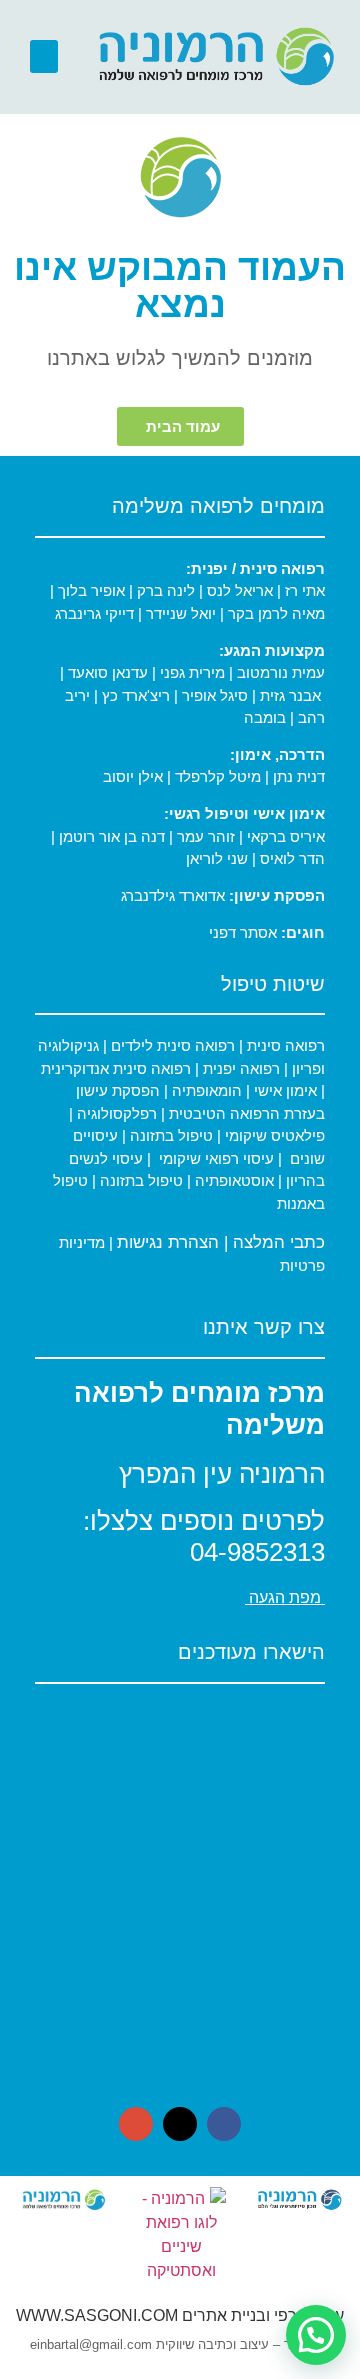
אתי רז (305, 590)
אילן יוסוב (133, 776)
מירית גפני (192, 672)
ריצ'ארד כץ (136, 695)
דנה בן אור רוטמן (112, 836)
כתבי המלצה (279, 1242)
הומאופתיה (205, 1090)
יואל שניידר (181, 613)
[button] (44, 56)
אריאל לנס (240, 590)
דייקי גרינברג (96, 613)
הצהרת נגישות (168, 1242)
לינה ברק (166, 590)
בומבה (265, 717)
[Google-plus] (136, 2124)
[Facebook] (224, 2124)
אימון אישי (283, 1090)
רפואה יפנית (241, 1068)
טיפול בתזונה (171, 1135)
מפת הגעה (285, 1597)
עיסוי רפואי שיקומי (216, 1158)
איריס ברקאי (286, 836)
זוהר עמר (206, 836)
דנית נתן (299, 776)
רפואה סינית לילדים (171, 1045)
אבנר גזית (290, 695)
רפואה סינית (284, 1045)
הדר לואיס (292, 858)
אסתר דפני (243, 932)
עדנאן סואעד (110, 672)
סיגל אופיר (215, 695)
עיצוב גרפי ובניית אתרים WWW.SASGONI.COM (180, 2315)
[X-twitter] (180, 2124)
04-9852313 (257, 1552)
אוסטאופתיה (234, 1180)
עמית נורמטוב (281, 672)
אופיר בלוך (91, 590)
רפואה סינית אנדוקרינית (116, 1068)
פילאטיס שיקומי (273, 1135)
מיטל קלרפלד (218, 776)
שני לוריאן (217, 858)
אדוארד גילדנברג (173, 895)
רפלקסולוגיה (117, 1113)
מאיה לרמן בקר (276, 613)
